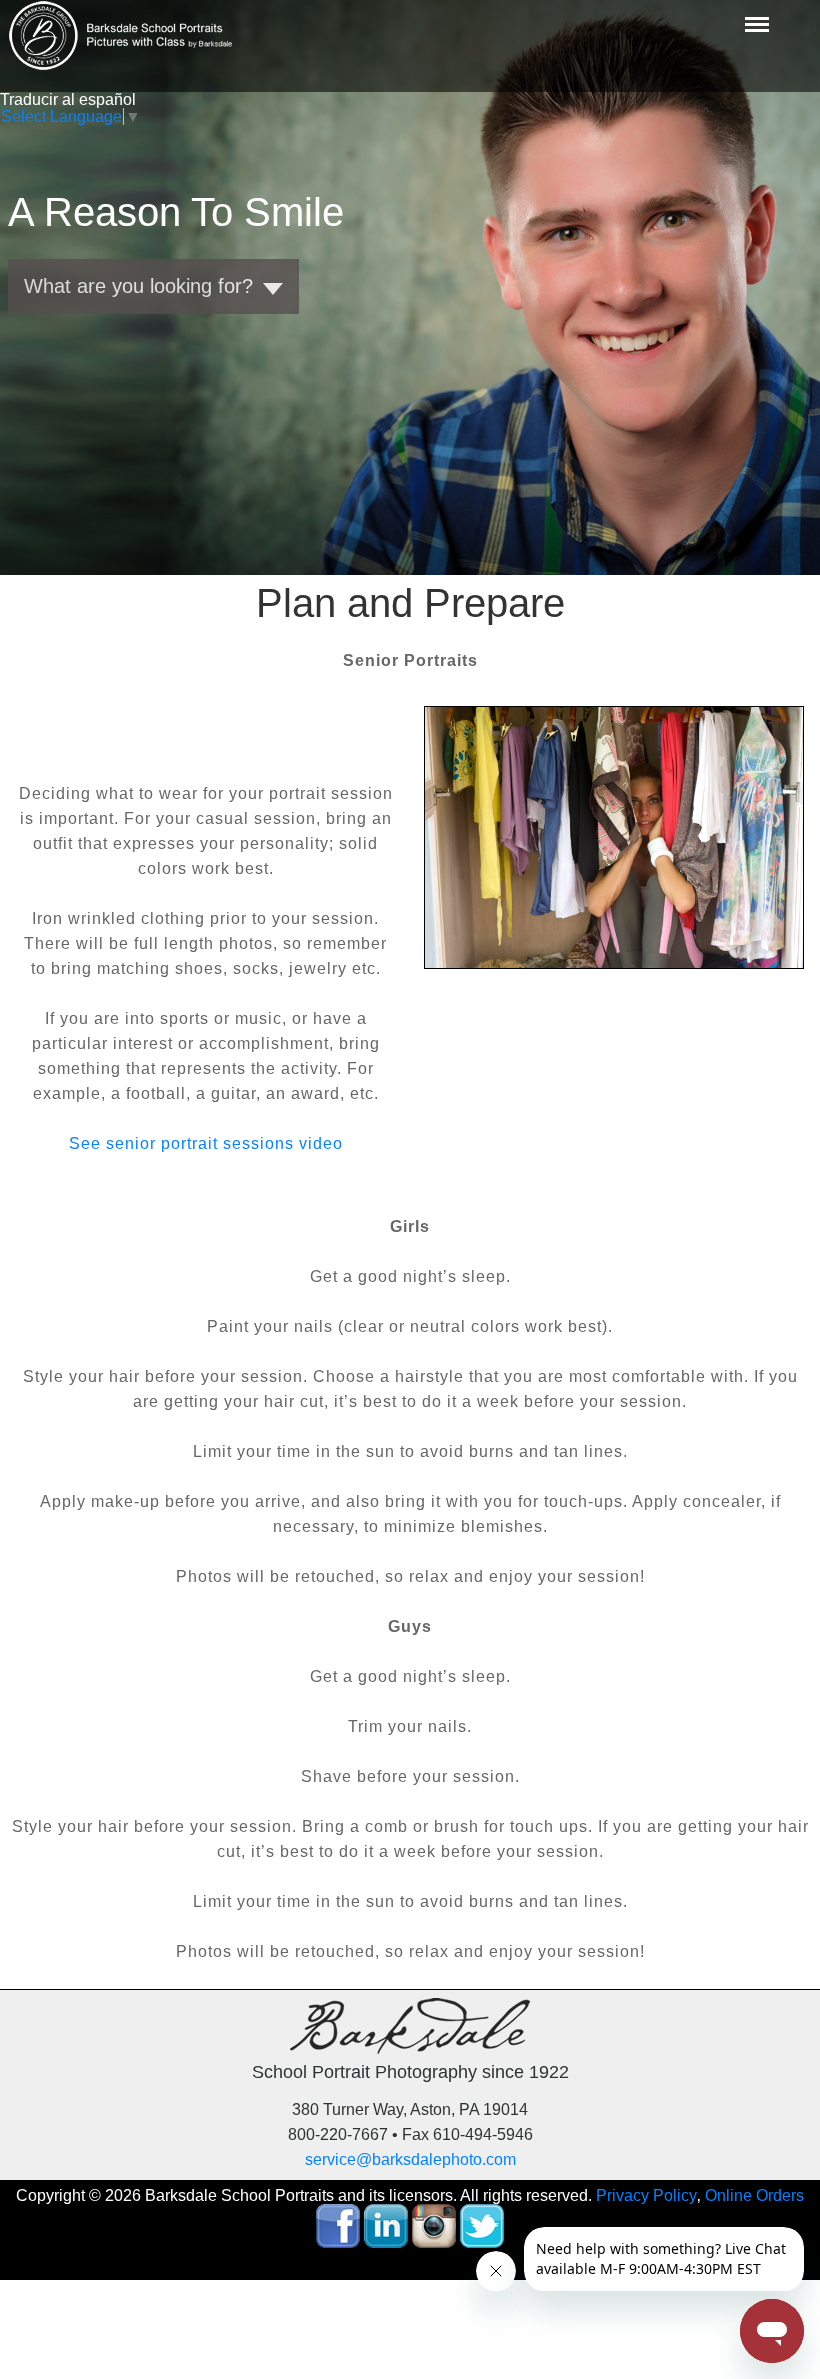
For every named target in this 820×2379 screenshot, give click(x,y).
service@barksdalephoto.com (410, 2159)
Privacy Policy (646, 2195)
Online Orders (754, 2195)
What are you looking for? (138, 286)
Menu (755, 11)
